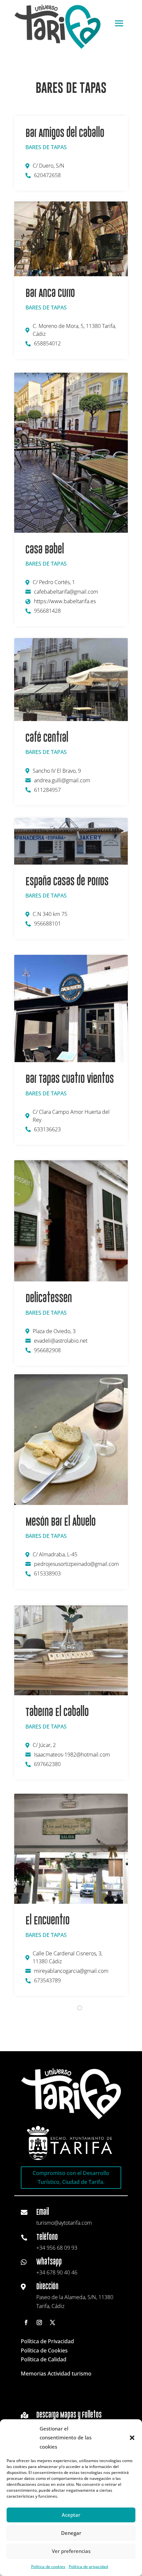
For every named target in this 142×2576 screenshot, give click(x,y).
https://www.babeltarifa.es (65, 601)
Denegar (71, 2533)
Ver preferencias (71, 2551)
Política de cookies (48, 2567)
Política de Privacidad (47, 2341)
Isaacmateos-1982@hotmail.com (72, 1755)
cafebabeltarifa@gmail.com (66, 592)
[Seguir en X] (53, 2322)
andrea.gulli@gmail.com (62, 780)
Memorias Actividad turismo (56, 2374)
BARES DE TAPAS (46, 147)
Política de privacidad (88, 2567)
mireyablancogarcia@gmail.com (71, 1971)
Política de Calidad (44, 2359)
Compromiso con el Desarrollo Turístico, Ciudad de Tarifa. (71, 2177)
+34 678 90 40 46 (57, 2272)
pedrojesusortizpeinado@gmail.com (76, 1564)
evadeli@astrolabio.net (61, 1341)
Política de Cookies (44, 2350)
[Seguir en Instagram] (39, 2322)
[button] (132, 2438)
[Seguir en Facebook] (26, 2322)
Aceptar (71, 2515)
